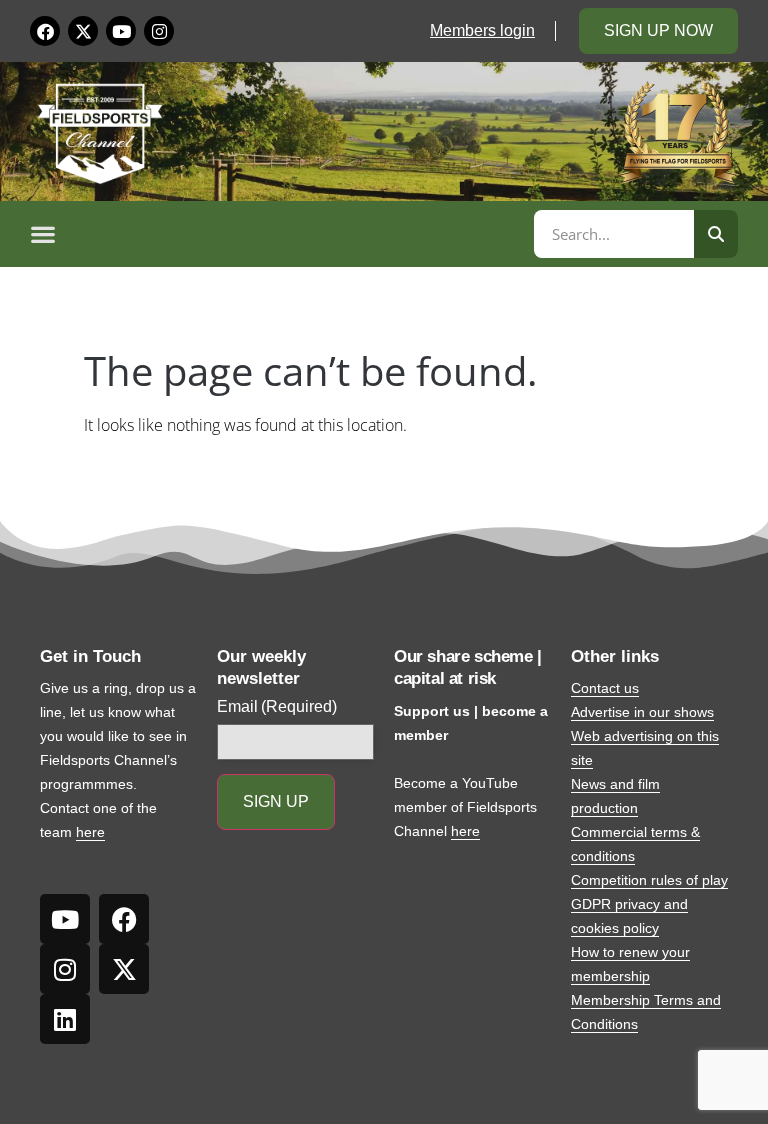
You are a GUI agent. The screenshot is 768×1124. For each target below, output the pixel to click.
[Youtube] (121, 31)
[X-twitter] (83, 31)
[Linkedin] (65, 1019)
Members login (482, 30)
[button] (279, 234)
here (90, 832)
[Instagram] (159, 31)
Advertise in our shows (642, 712)
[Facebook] (45, 31)
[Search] (716, 234)
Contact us (605, 688)
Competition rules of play (649, 880)
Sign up (276, 801)
